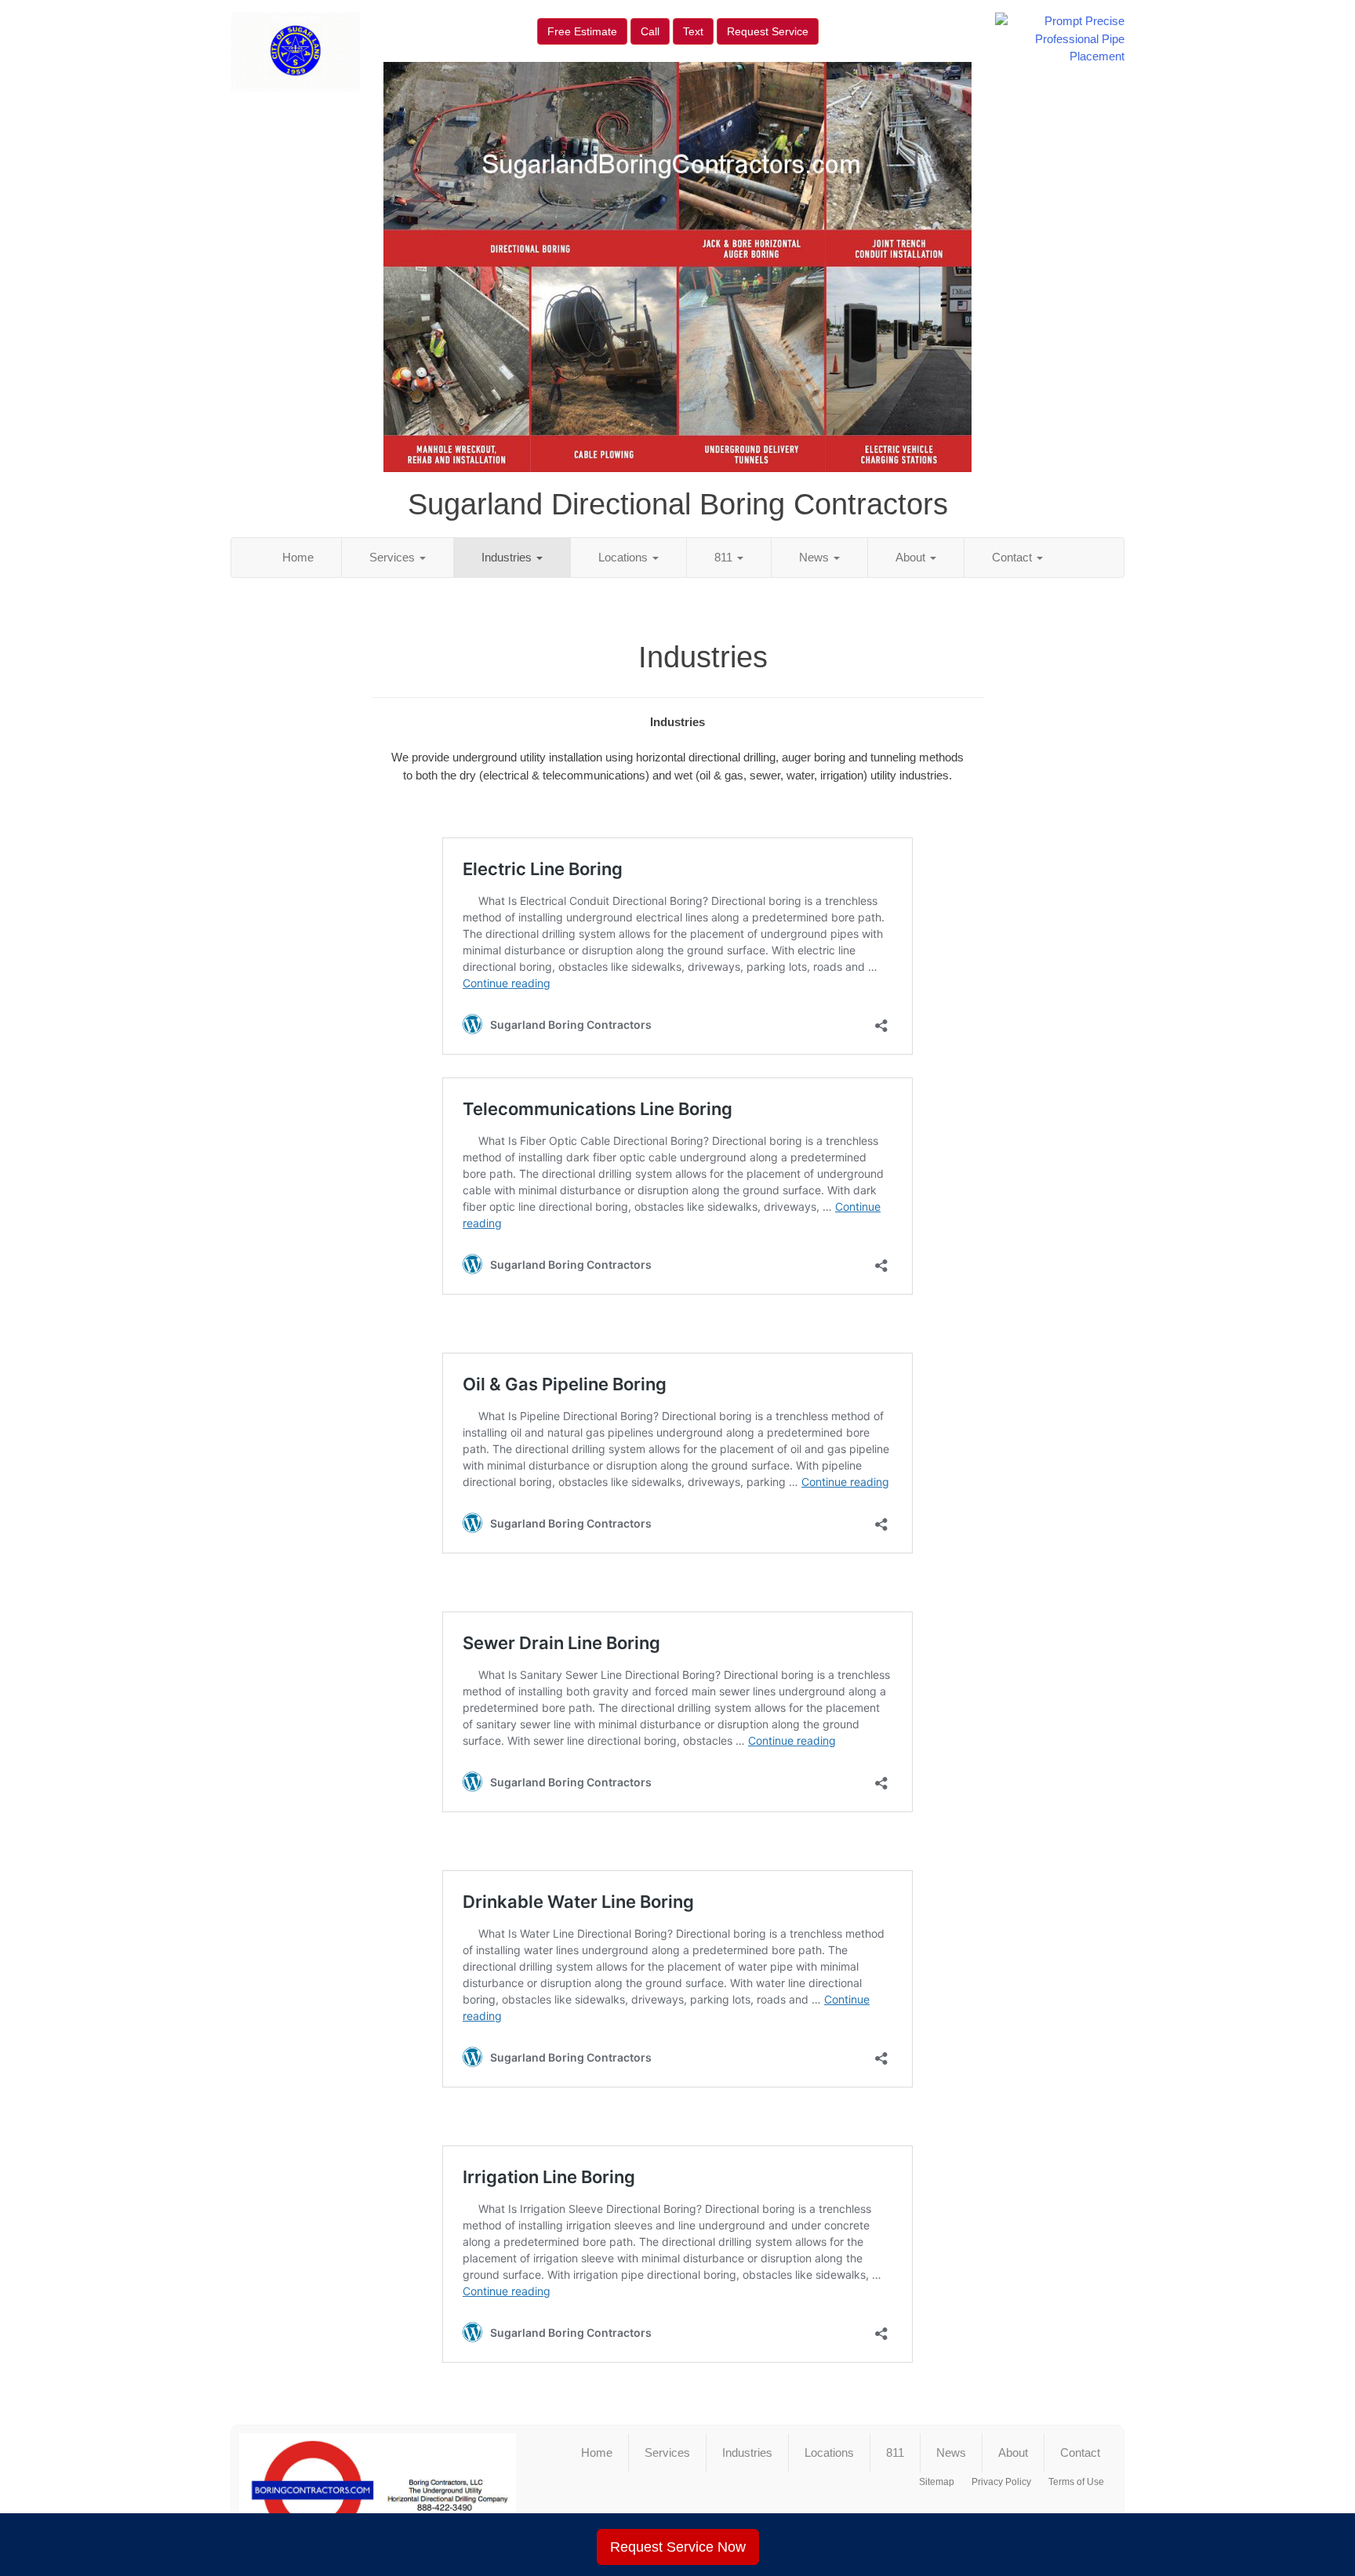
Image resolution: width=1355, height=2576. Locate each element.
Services (394, 557)
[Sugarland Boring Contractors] (378, 2491)
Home (298, 557)
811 (725, 557)
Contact (1014, 557)
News (816, 557)
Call (650, 31)
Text (693, 31)
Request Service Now (678, 2547)
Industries (508, 557)
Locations (625, 557)
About (912, 557)
